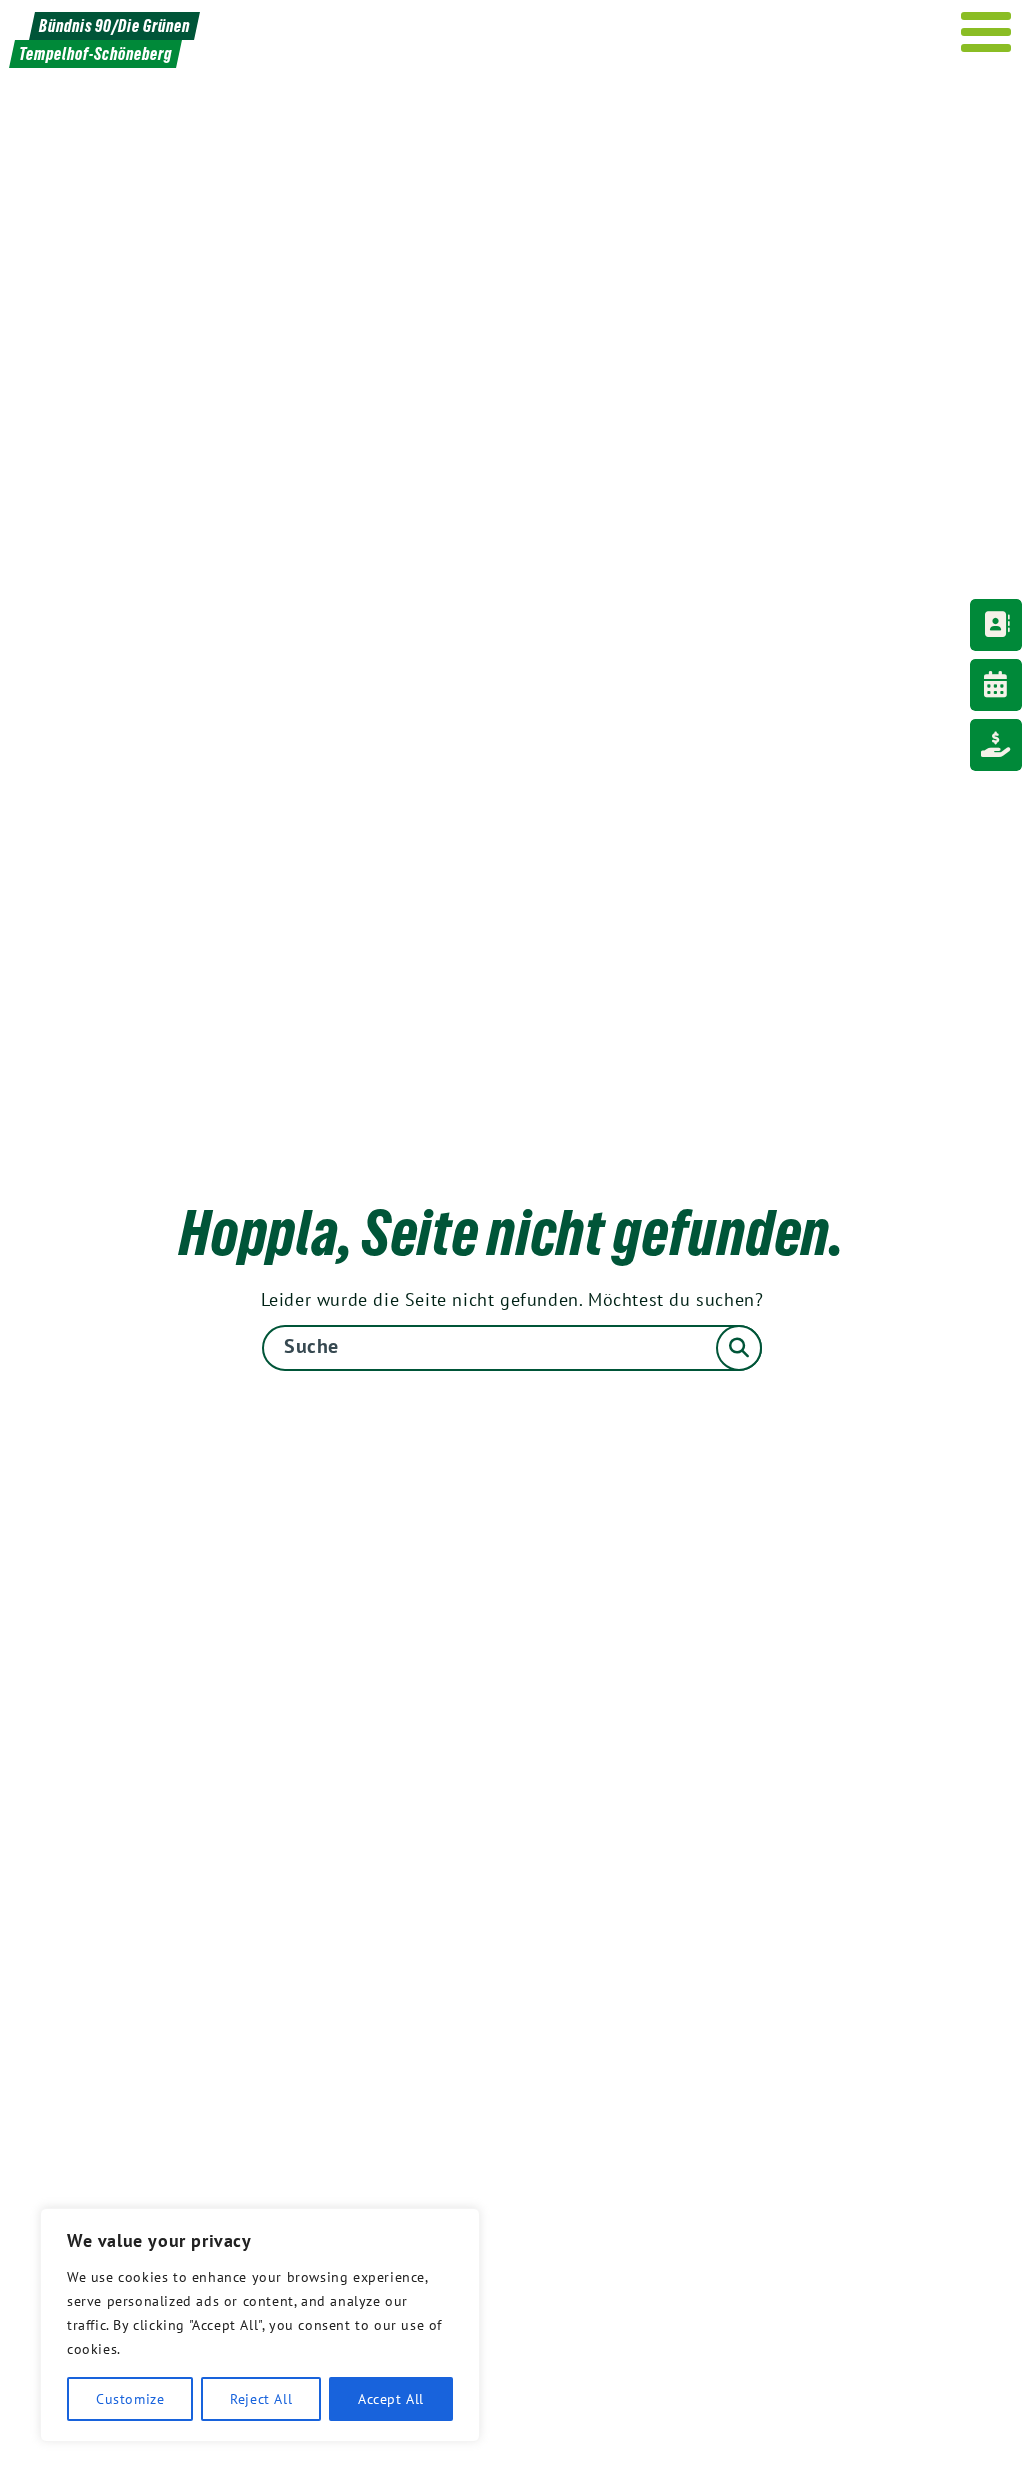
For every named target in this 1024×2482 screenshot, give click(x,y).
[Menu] (986, 32)
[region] (260, 2325)
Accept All (391, 2399)
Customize (130, 2399)
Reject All (261, 2399)
